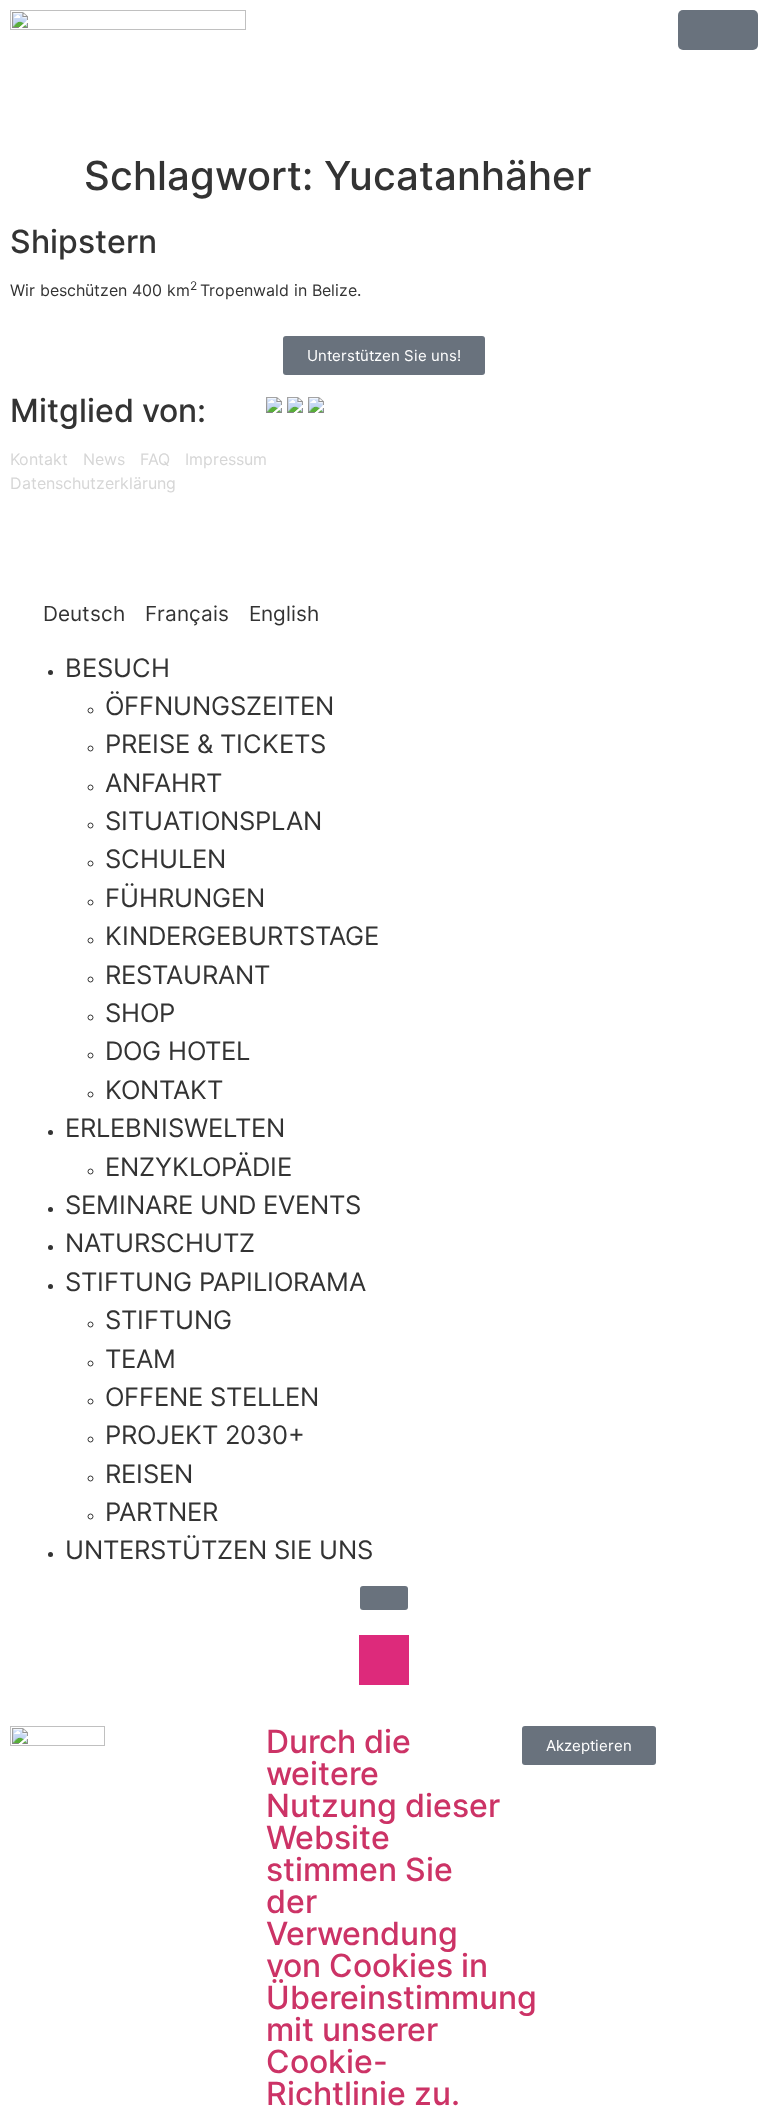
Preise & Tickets (215, 743)
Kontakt (39, 459)
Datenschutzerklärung (93, 483)
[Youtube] (529, 476)
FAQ (155, 459)
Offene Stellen (212, 1396)
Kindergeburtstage (242, 935)
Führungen (185, 897)
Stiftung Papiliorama (215, 1281)
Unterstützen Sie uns (219, 1549)
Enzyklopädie (198, 1166)
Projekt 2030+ (205, 1434)
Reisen (149, 1473)
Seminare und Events (213, 1204)
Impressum (226, 459)
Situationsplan (213, 820)
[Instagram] (474, 476)
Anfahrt (163, 782)
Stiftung (168, 1319)
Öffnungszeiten (219, 705)
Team (140, 1358)
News (104, 459)
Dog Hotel (177, 1050)
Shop (140, 1012)
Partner (161, 1511)
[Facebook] (320, 1660)
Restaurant (187, 974)
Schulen (165, 858)
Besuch (117, 667)
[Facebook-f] (419, 476)
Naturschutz (160, 1242)
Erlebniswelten (175, 1127)
